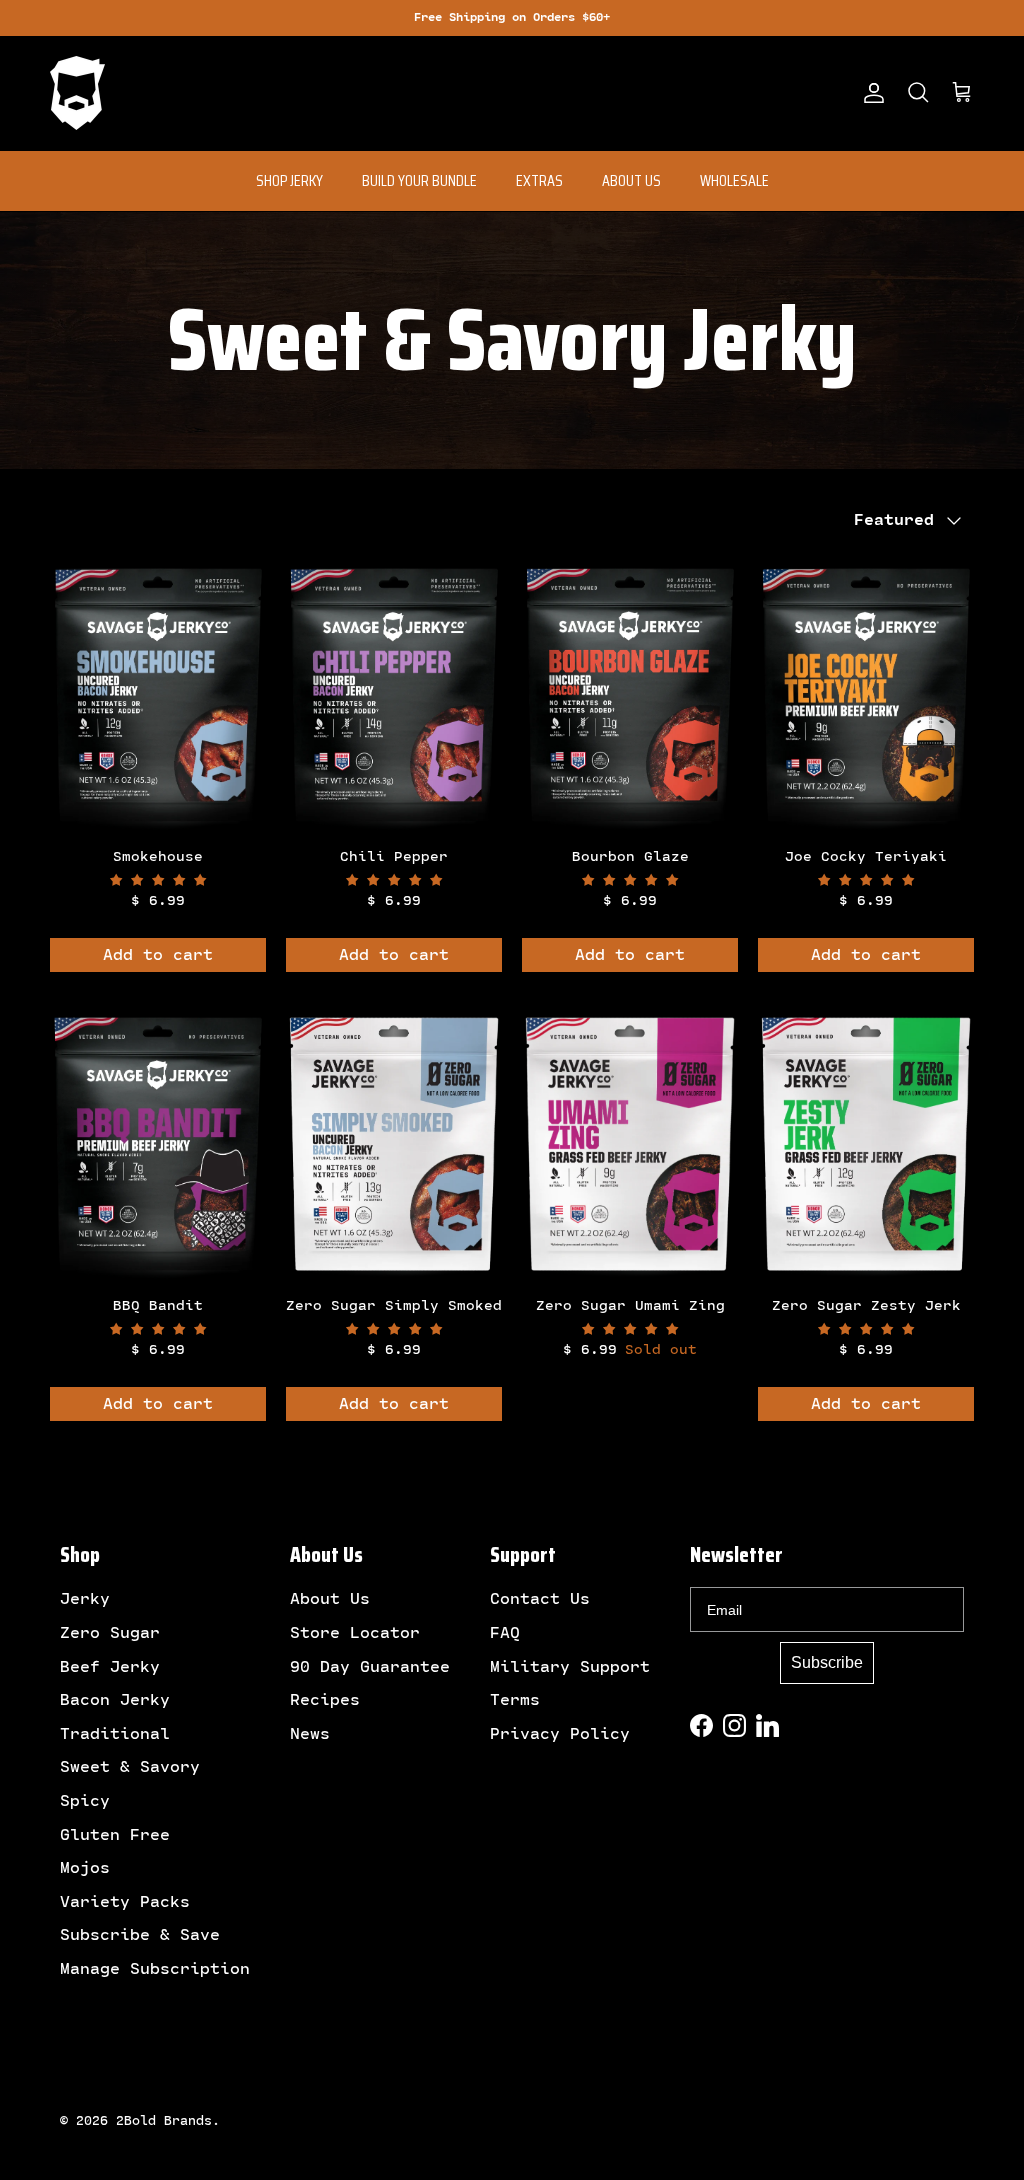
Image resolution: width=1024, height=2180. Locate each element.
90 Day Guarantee (370, 1667)
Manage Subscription (155, 1969)
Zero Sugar (110, 1633)
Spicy (85, 1801)
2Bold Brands (164, 2121)
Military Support (570, 1667)
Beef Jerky (110, 1667)
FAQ (505, 1633)
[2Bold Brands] (77, 93)
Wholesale (734, 180)
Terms (515, 1700)
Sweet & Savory (130, 1767)
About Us (631, 180)
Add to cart (158, 955)
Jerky (85, 1599)
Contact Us (540, 1599)
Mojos (85, 1868)
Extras (539, 180)
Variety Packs (125, 1902)
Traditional (115, 1734)
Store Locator (355, 1633)
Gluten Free (115, 1835)
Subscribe (827, 1662)
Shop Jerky (289, 180)
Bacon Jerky (115, 1700)
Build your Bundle (419, 180)
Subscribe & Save (140, 1935)
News (310, 1734)
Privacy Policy (560, 1734)
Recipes (325, 1700)
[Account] (870, 93)
